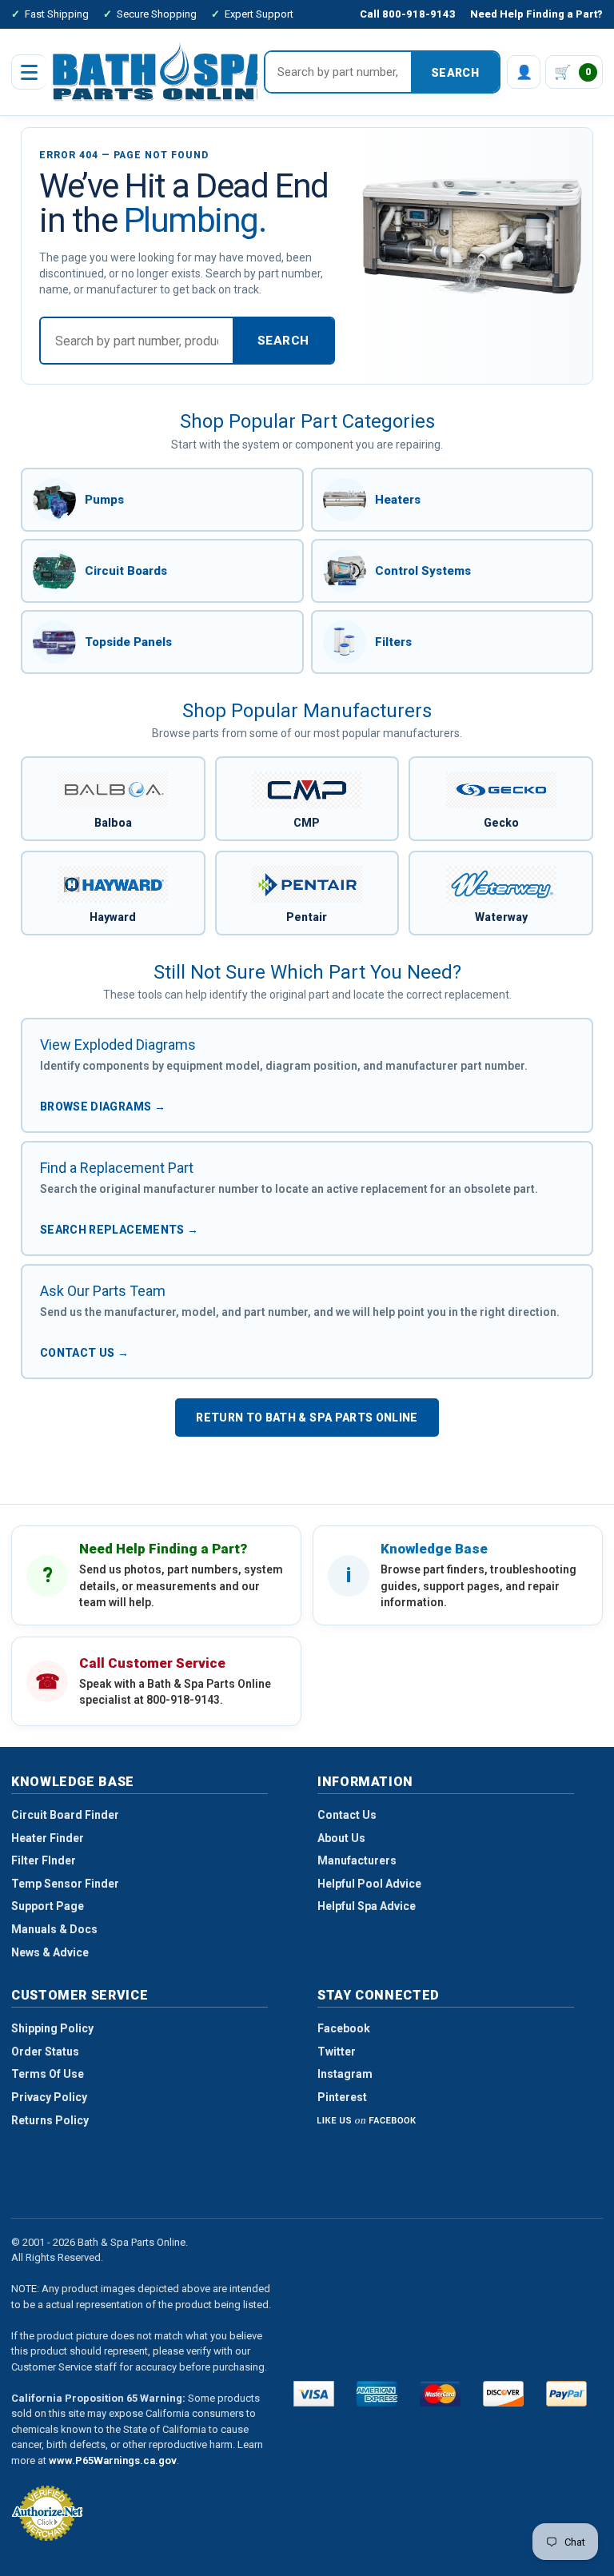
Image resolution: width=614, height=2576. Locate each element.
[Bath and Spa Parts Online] (163, 72)
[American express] (377, 2394)
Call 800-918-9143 (408, 14)
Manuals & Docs (54, 1929)
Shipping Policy (52, 2028)
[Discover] (503, 2394)
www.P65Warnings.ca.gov (113, 2460)
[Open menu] (29, 72)
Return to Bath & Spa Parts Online (307, 1418)
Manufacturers (357, 1860)
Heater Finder (48, 1838)
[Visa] (314, 2394)
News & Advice (50, 1952)
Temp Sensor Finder (65, 1884)
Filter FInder (44, 1860)
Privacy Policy (49, 2097)
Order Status (45, 2052)
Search (455, 73)
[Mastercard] (440, 2394)
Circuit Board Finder (65, 1815)
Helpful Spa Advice (367, 1906)
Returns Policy (50, 2120)
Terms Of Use (48, 2074)
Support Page (48, 1906)
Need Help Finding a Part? (536, 14)
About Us (341, 1838)
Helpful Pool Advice (369, 1884)
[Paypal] (566, 2394)
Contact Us (347, 1815)
